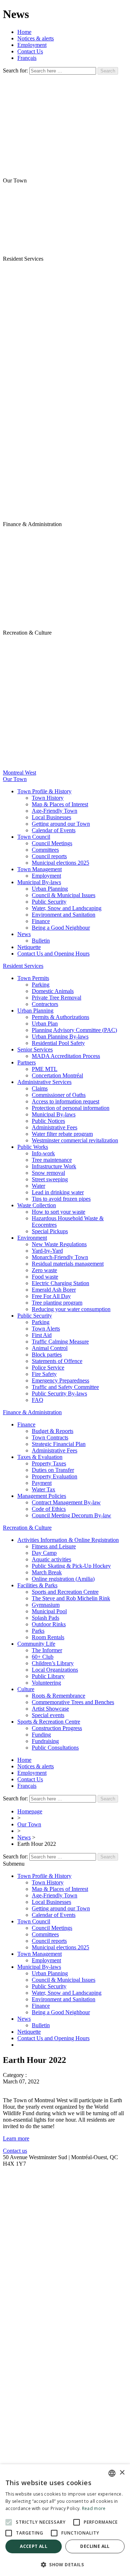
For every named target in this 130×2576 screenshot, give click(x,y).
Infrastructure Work (54, 1166)
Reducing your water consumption (71, 1309)
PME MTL (45, 1069)
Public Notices (48, 1121)
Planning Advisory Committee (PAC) (74, 1030)
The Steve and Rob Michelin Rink (71, 1598)
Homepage (30, 1811)
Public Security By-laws (59, 1393)
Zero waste (44, 1270)
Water (38, 1186)
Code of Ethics (49, 1509)
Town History (48, 798)
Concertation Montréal (57, 1075)
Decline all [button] (95, 2546)
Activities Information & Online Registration (68, 1540)
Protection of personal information (71, 1108)
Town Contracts (50, 1437)
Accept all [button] (34, 2546)
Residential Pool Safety (58, 1043)
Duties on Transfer (53, 1470)
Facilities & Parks (37, 1585)
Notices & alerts (36, 38)
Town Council (34, 837)
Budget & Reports (53, 1431)
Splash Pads (45, 1618)
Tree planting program (57, 1303)
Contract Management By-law (66, 1502)
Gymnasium (46, 1605)
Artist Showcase (50, 1709)
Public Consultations (55, 1748)
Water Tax (44, 1489)
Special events (48, 1715)
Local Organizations (55, 1670)
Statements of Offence (57, 1361)
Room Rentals (48, 1637)
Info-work (43, 1153)
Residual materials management (68, 1264)
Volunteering (46, 1683)
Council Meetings (52, 843)
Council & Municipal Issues (64, 895)
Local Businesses (51, 817)
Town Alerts (46, 1329)
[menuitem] (27, 58)
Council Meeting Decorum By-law (71, 1515)
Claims (40, 1088)
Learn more (16, 2138)
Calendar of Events (54, 830)
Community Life (36, 1644)
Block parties (47, 1355)
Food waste (45, 1277)
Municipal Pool (49, 1611)
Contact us (15, 2151)
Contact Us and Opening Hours (53, 954)
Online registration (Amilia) (63, 1579)
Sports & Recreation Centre (49, 1722)
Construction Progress (57, 1728)
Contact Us (30, 51)
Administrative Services (44, 1082)
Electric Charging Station (60, 1283)
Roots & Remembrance (58, 1696)
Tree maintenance (52, 1160)
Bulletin (41, 941)
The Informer (47, 1650)
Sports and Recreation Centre (65, 1592)
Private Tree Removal (57, 998)
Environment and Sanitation (64, 915)
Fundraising (45, 1741)
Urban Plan (45, 1024)
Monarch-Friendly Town (60, 1257)
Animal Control (50, 1348)
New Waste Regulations (59, 1244)
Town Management (40, 869)
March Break (47, 1572)
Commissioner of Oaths (59, 1095)
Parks (38, 1631)
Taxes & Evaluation (40, 1457)
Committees (45, 850)
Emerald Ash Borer (54, 1290)
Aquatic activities (51, 1559)
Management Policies (42, 1496)
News (24, 934)
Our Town (29, 1824)
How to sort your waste (58, 1212)
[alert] (65, 2520)
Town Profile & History (44, 791)
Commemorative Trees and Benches (73, 1702)
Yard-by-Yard (47, 1251)
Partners (27, 1062)
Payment (42, 1483)
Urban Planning (50, 889)
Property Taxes (49, 1463)
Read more (94, 2508)
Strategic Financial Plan (59, 1444)
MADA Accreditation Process (66, 1056)
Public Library (48, 1676)
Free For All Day (51, 1296)
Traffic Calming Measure (60, 1342)
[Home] (65, 392)
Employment (32, 45)
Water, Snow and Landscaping (67, 908)
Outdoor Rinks (49, 1624)
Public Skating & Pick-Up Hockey (71, 1566)
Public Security (49, 902)
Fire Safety (44, 1374)
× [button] (122, 2473)
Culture (26, 1689)
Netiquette (29, 947)
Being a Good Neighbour (61, 928)
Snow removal (48, 1173)
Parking (41, 985)
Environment (32, 1238)
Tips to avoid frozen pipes (61, 1199)
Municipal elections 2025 (60, 863)
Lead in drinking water (58, 1192)
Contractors (45, 1004)
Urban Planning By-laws (60, 1036)
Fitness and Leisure (54, 1546)
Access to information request (66, 1101)
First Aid (42, 1335)
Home (24, 32)
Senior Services (35, 1049)
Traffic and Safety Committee (65, 1387)
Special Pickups (50, 1231)
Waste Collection (37, 1205)
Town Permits (33, 978)
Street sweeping (50, 1179)
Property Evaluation (55, 1476)
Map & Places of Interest (60, 804)
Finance (41, 921)
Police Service (48, 1368)
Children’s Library (53, 1663)
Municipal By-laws (39, 882)
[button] (65, 2564)
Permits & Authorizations (60, 1017)
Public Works (33, 1147)
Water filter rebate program (62, 1134)
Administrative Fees (55, 1127)
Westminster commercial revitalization (75, 1140)
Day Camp (44, 1553)
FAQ (38, 1400)
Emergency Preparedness (60, 1380)
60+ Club (43, 1657)
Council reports (49, 856)
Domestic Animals (53, 991)
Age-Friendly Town (55, 811)
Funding (41, 1735)
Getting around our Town (61, 824)
